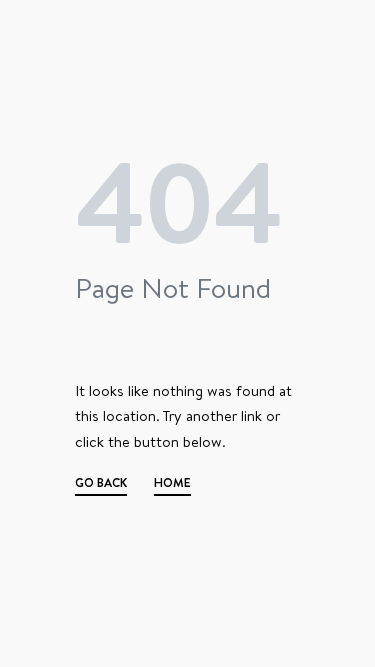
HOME (172, 485)
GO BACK (101, 485)
